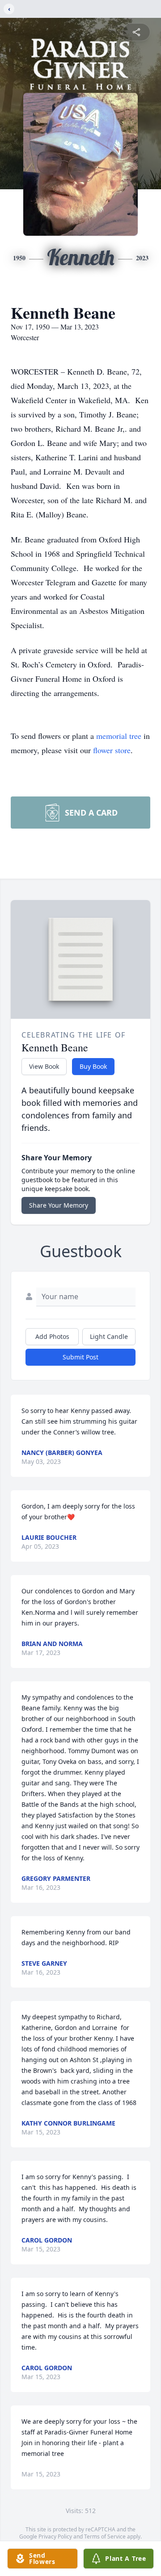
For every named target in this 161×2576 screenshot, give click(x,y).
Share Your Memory (59, 1205)
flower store (112, 750)
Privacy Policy (55, 2536)
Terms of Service (105, 2536)
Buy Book (93, 1066)
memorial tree (119, 736)
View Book (44, 1066)
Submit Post (80, 1357)
